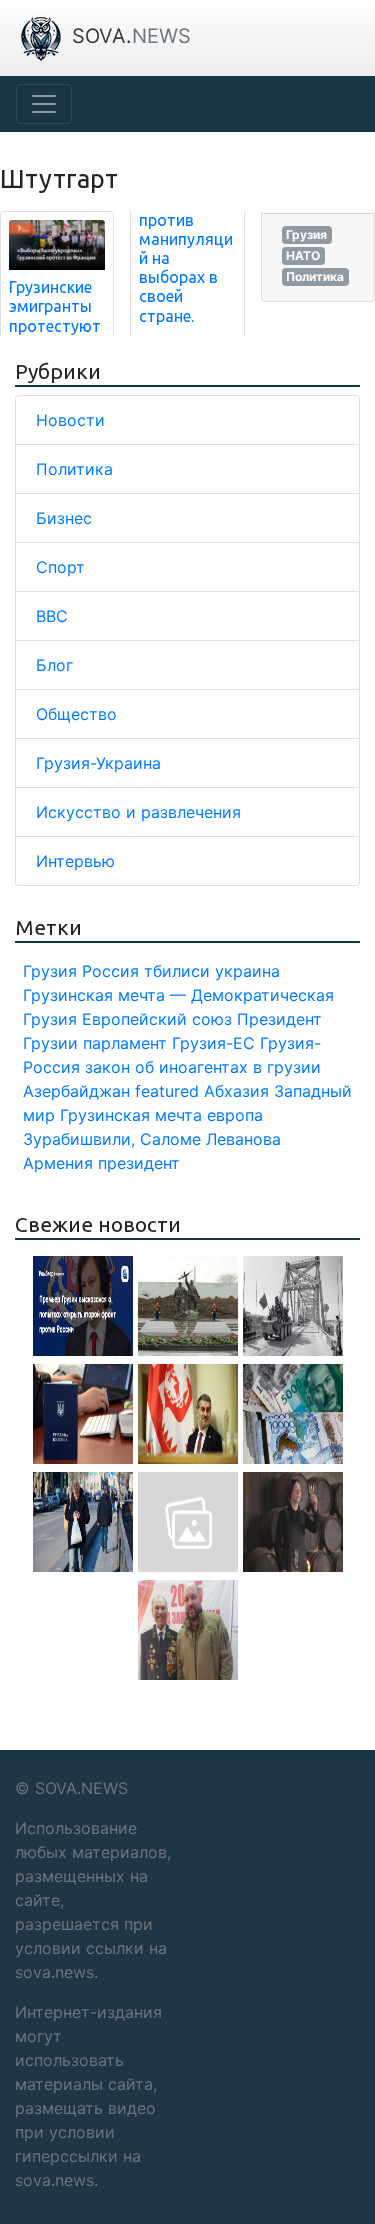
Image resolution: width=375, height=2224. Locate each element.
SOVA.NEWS (81, 1788)
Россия (110, 971)
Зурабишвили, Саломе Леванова (152, 1139)
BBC (52, 616)
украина (247, 971)
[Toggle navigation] (44, 104)
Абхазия (236, 1091)
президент (139, 1163)
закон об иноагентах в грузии (203, 1067)
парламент (125, 1043)
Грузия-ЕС (213, 1043)
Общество (76, 714)
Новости (70, 420)
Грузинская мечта (131, 1115)
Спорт (60, 567)
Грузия (306, 234)
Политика (315, 276)
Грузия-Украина (98, 763)
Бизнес (64, 518)
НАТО (303, 255)
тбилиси (177, 971)
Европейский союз (157, 1019)
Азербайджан (76, 1091)
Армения (58, 1163)
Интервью (75, 861)
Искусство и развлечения (138, 812)
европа (235, 1115)
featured (167, 1091)
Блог (54, 665)
